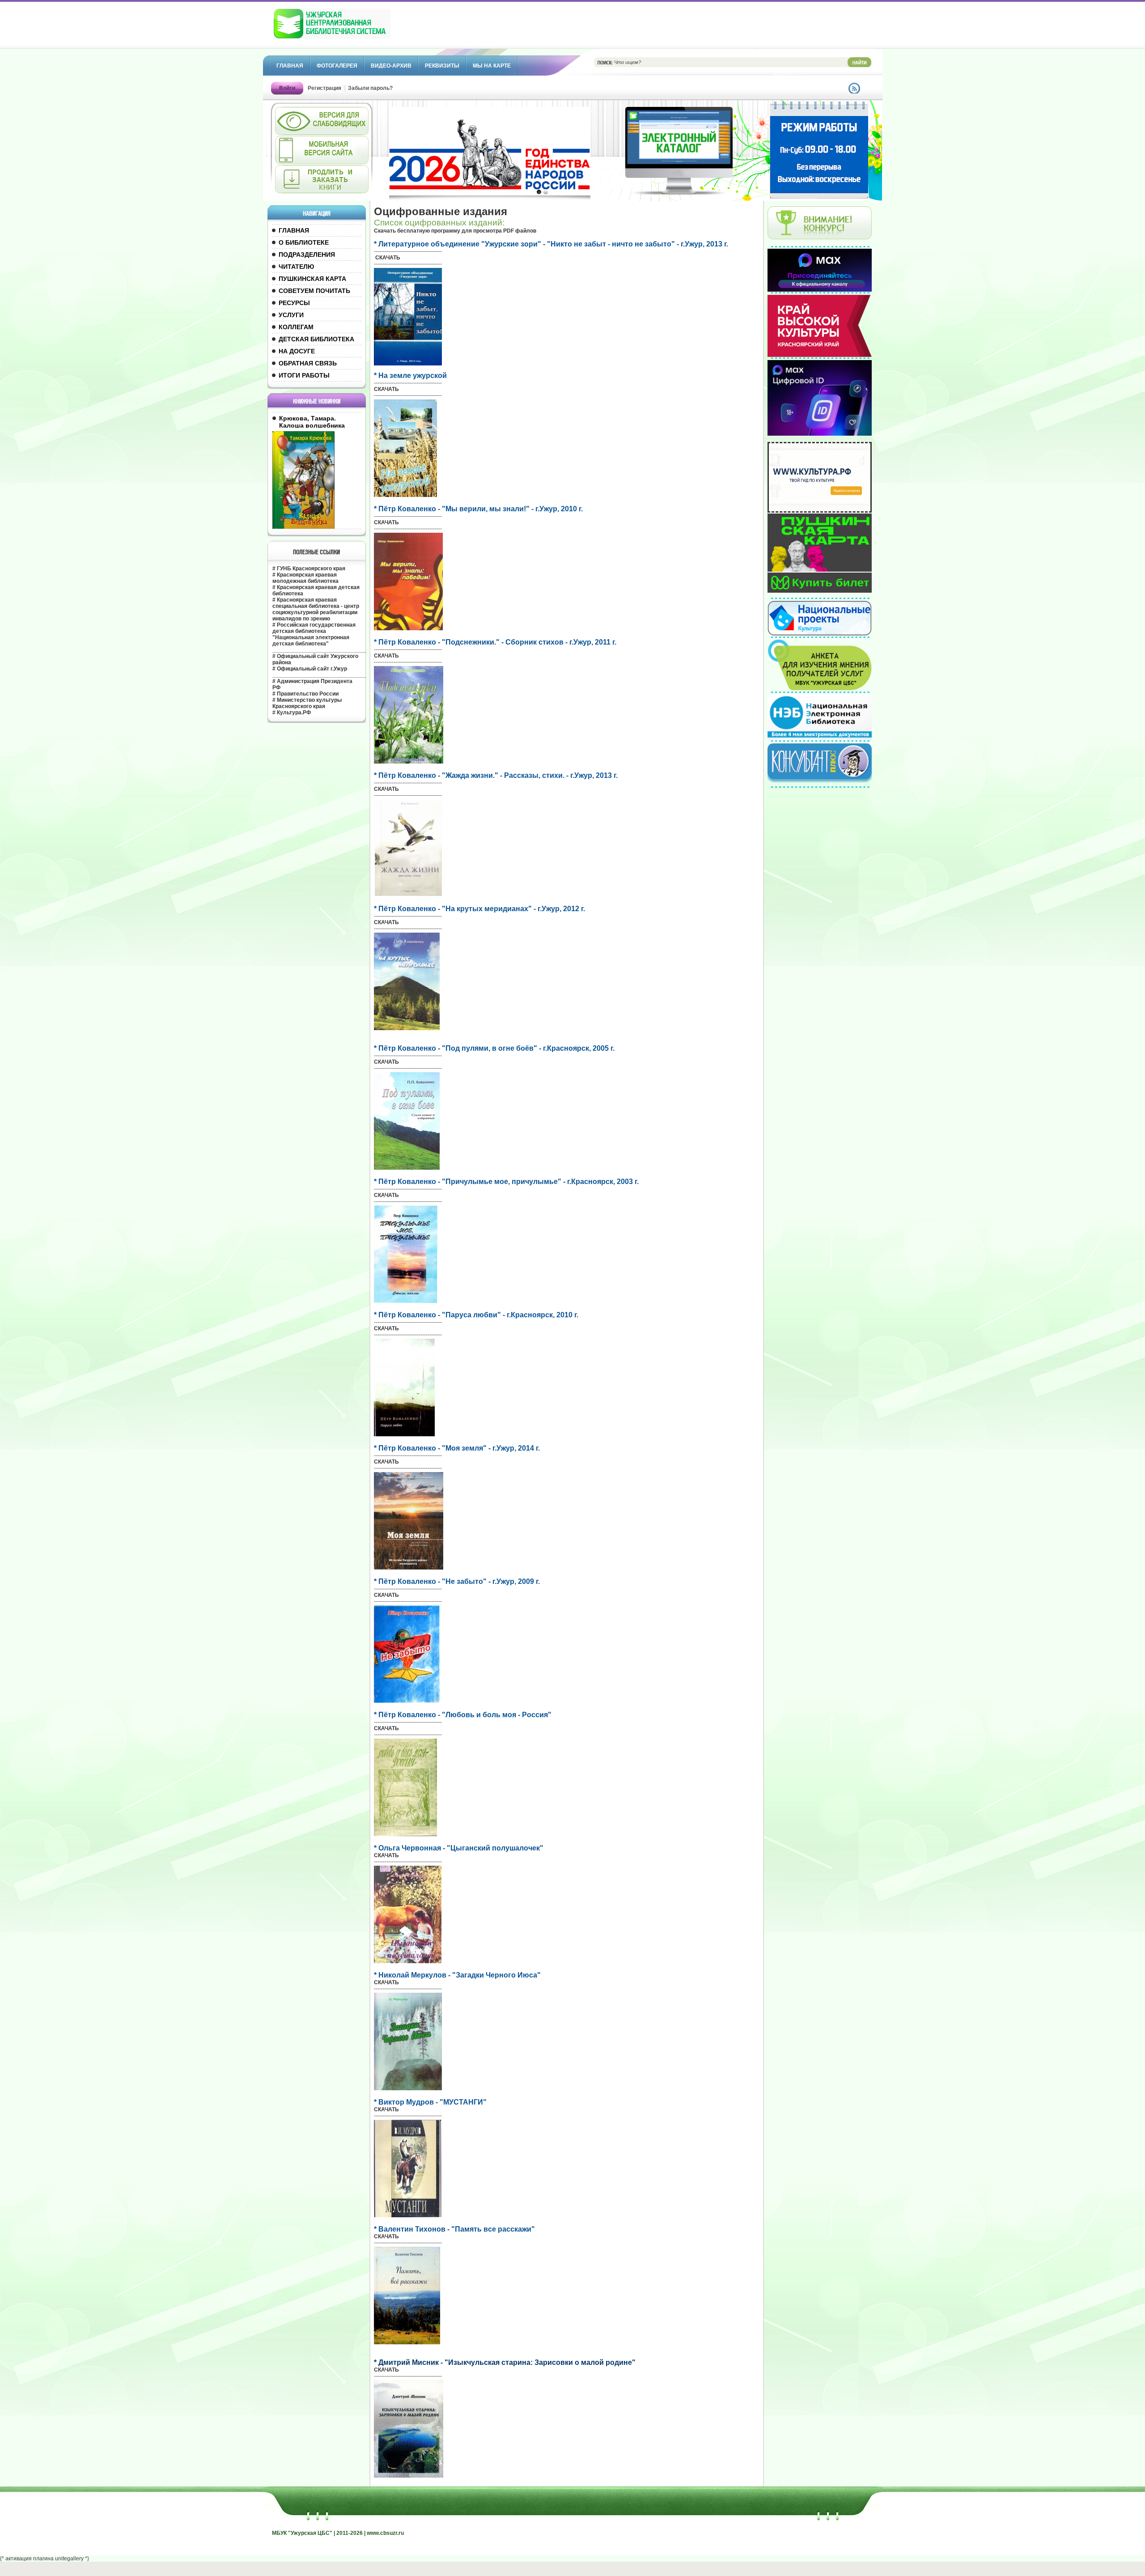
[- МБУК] (352, 28)
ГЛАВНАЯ (294, 230)
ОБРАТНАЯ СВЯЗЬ (308, 363)
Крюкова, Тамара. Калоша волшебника (312, 422)
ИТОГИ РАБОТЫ (304, 375)
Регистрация (324, 88)
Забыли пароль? (370, 88)
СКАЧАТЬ (388, 258)
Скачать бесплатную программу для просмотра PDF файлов (455, 231)
